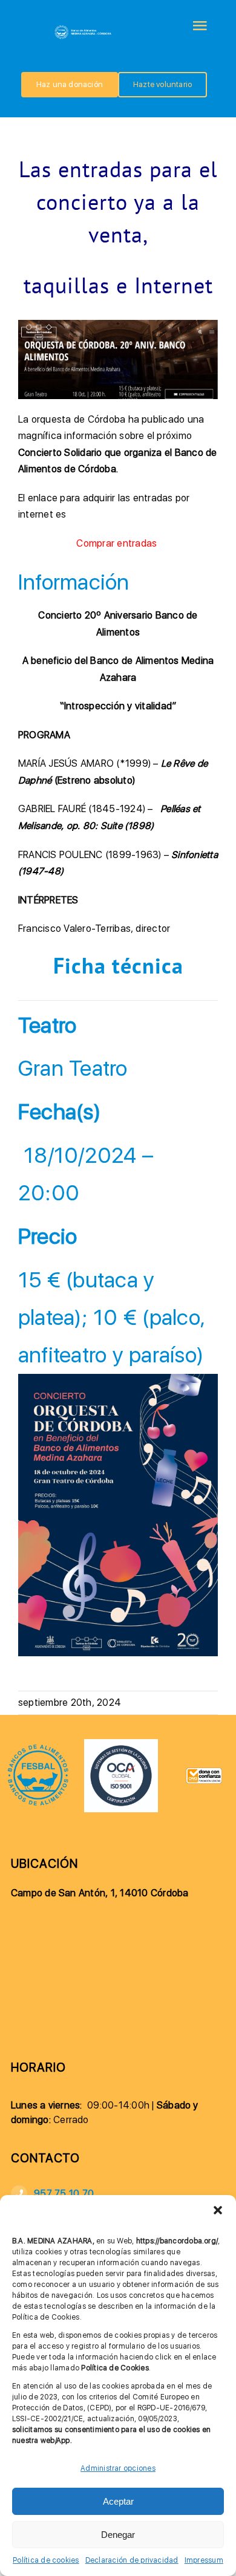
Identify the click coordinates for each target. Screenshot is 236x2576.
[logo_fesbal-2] (38, 1748)
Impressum (204, 2560)
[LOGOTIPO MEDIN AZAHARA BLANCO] (84, 28)
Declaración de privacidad (132, 2560)
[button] (218, 2210)
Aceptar (118, 2501)
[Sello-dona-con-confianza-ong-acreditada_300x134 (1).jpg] (204, 1772)
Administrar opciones (118, 2468)
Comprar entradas (118, 543)
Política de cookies (46, 2560)
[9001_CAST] (121, 1744)
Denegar (118, 2535)
